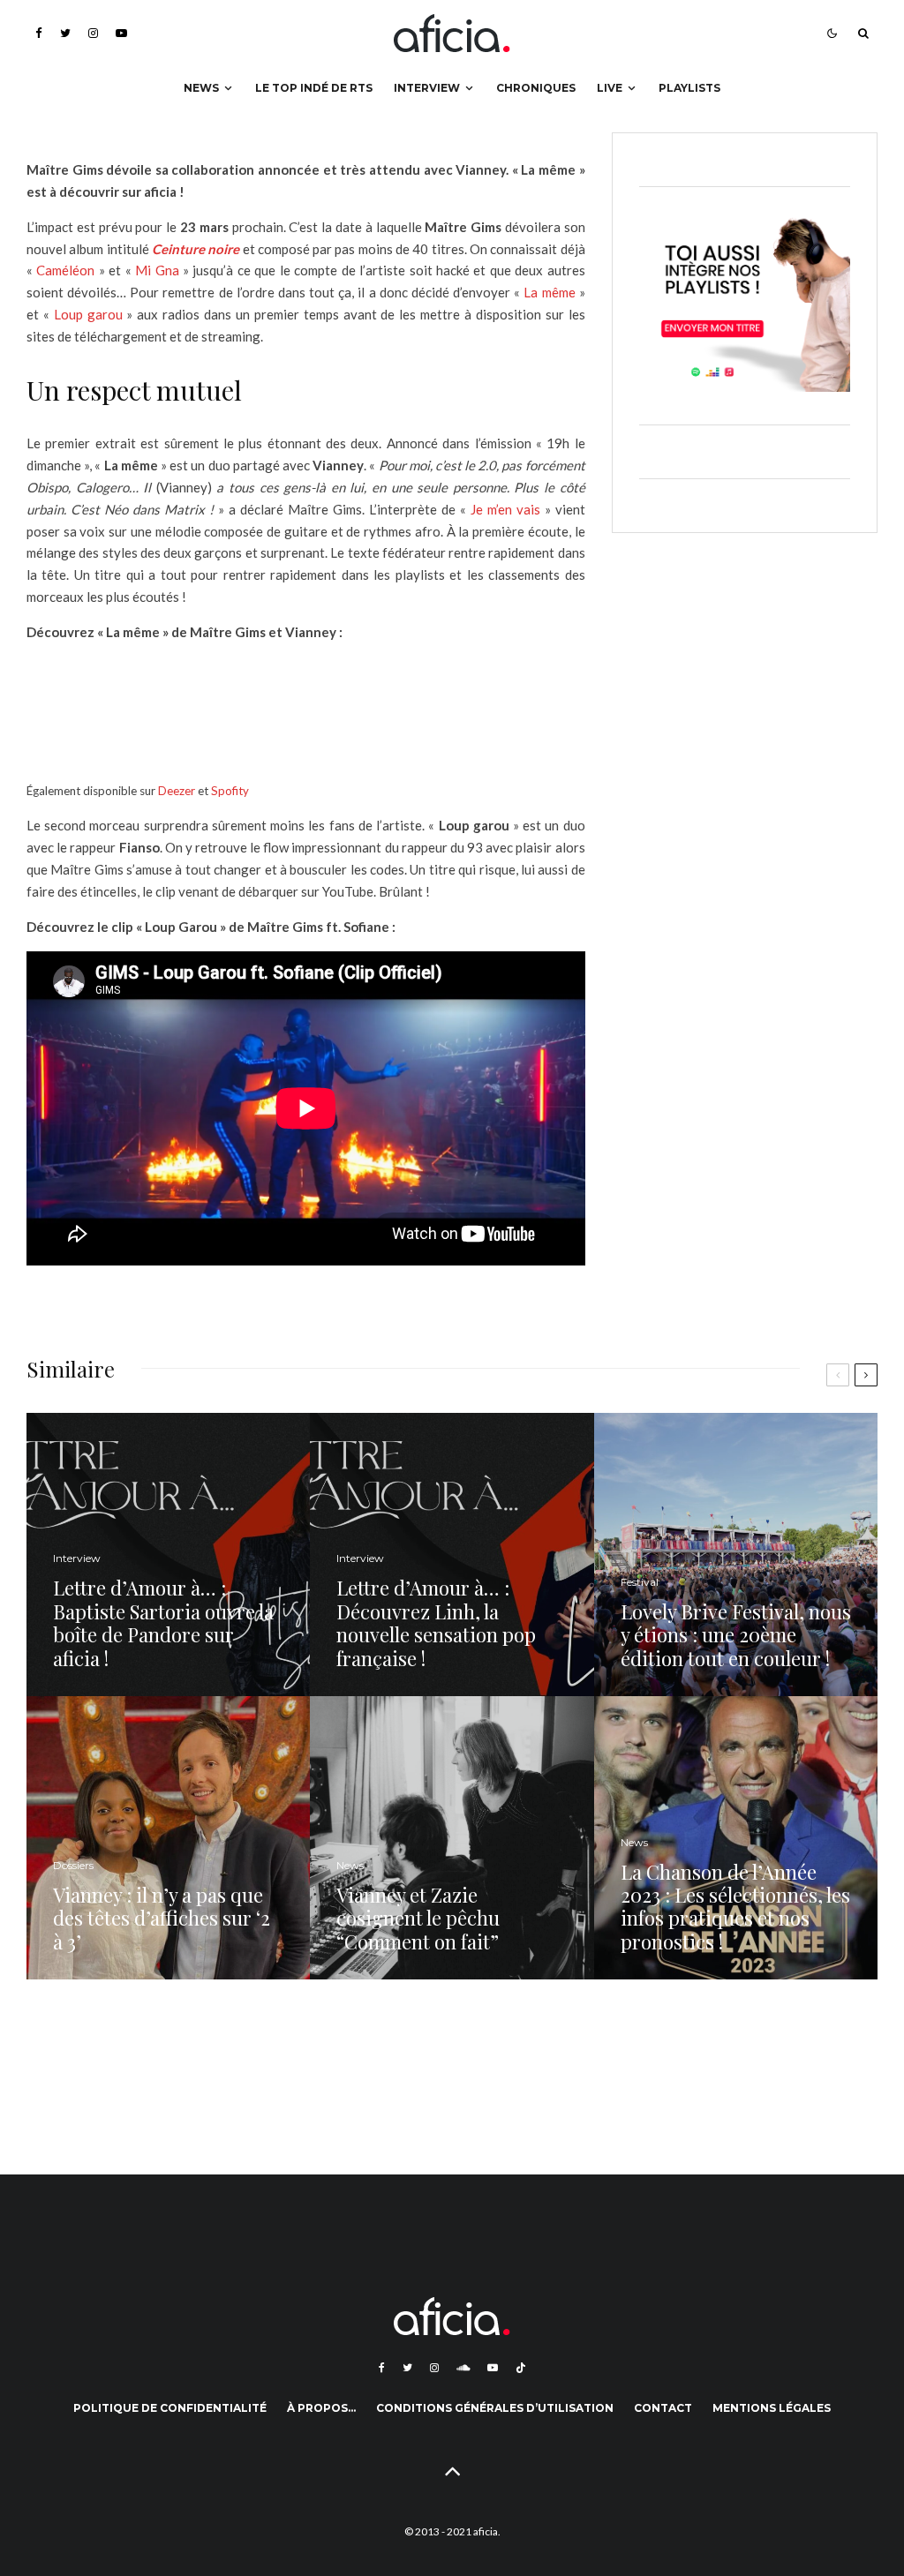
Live (610, 88)
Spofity (230, 791)
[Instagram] (93, 33)
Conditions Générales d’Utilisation (495, 2408)
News (201, 88)
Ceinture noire (196, 249)
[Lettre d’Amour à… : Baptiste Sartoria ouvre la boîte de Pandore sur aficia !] (168, 1555)
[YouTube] (121, 33)
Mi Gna (157, 270)
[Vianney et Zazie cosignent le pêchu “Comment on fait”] (452, 1838)
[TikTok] (521, 2368)
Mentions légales (772, 2408)
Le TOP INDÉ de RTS (314, 88)
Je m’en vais (505, 509)
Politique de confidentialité (170, 2408)
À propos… (321, 2408)
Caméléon (65, 270)
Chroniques (536, 88)
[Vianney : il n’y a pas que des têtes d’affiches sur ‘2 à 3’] (168, 1838)
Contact (663, 2408)
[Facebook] (39, 33)
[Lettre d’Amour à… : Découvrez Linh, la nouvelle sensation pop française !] (452, 1555)
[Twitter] (65, 33)
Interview (427, 88)
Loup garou (88, 314)
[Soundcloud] (463, 2368)
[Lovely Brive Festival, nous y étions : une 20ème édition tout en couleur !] (736, 1555)
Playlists (689, 88)
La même (549, 292)
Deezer (177, 791)
